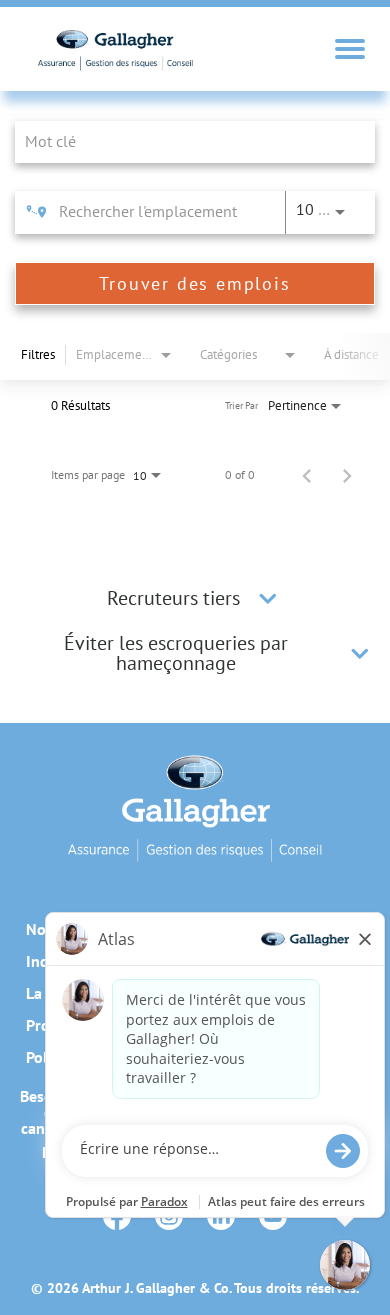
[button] (268, 598)
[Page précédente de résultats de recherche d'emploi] (307, 475)
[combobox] (185, 141)
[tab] (195, 598)
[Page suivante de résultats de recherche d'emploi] (347, 475)
